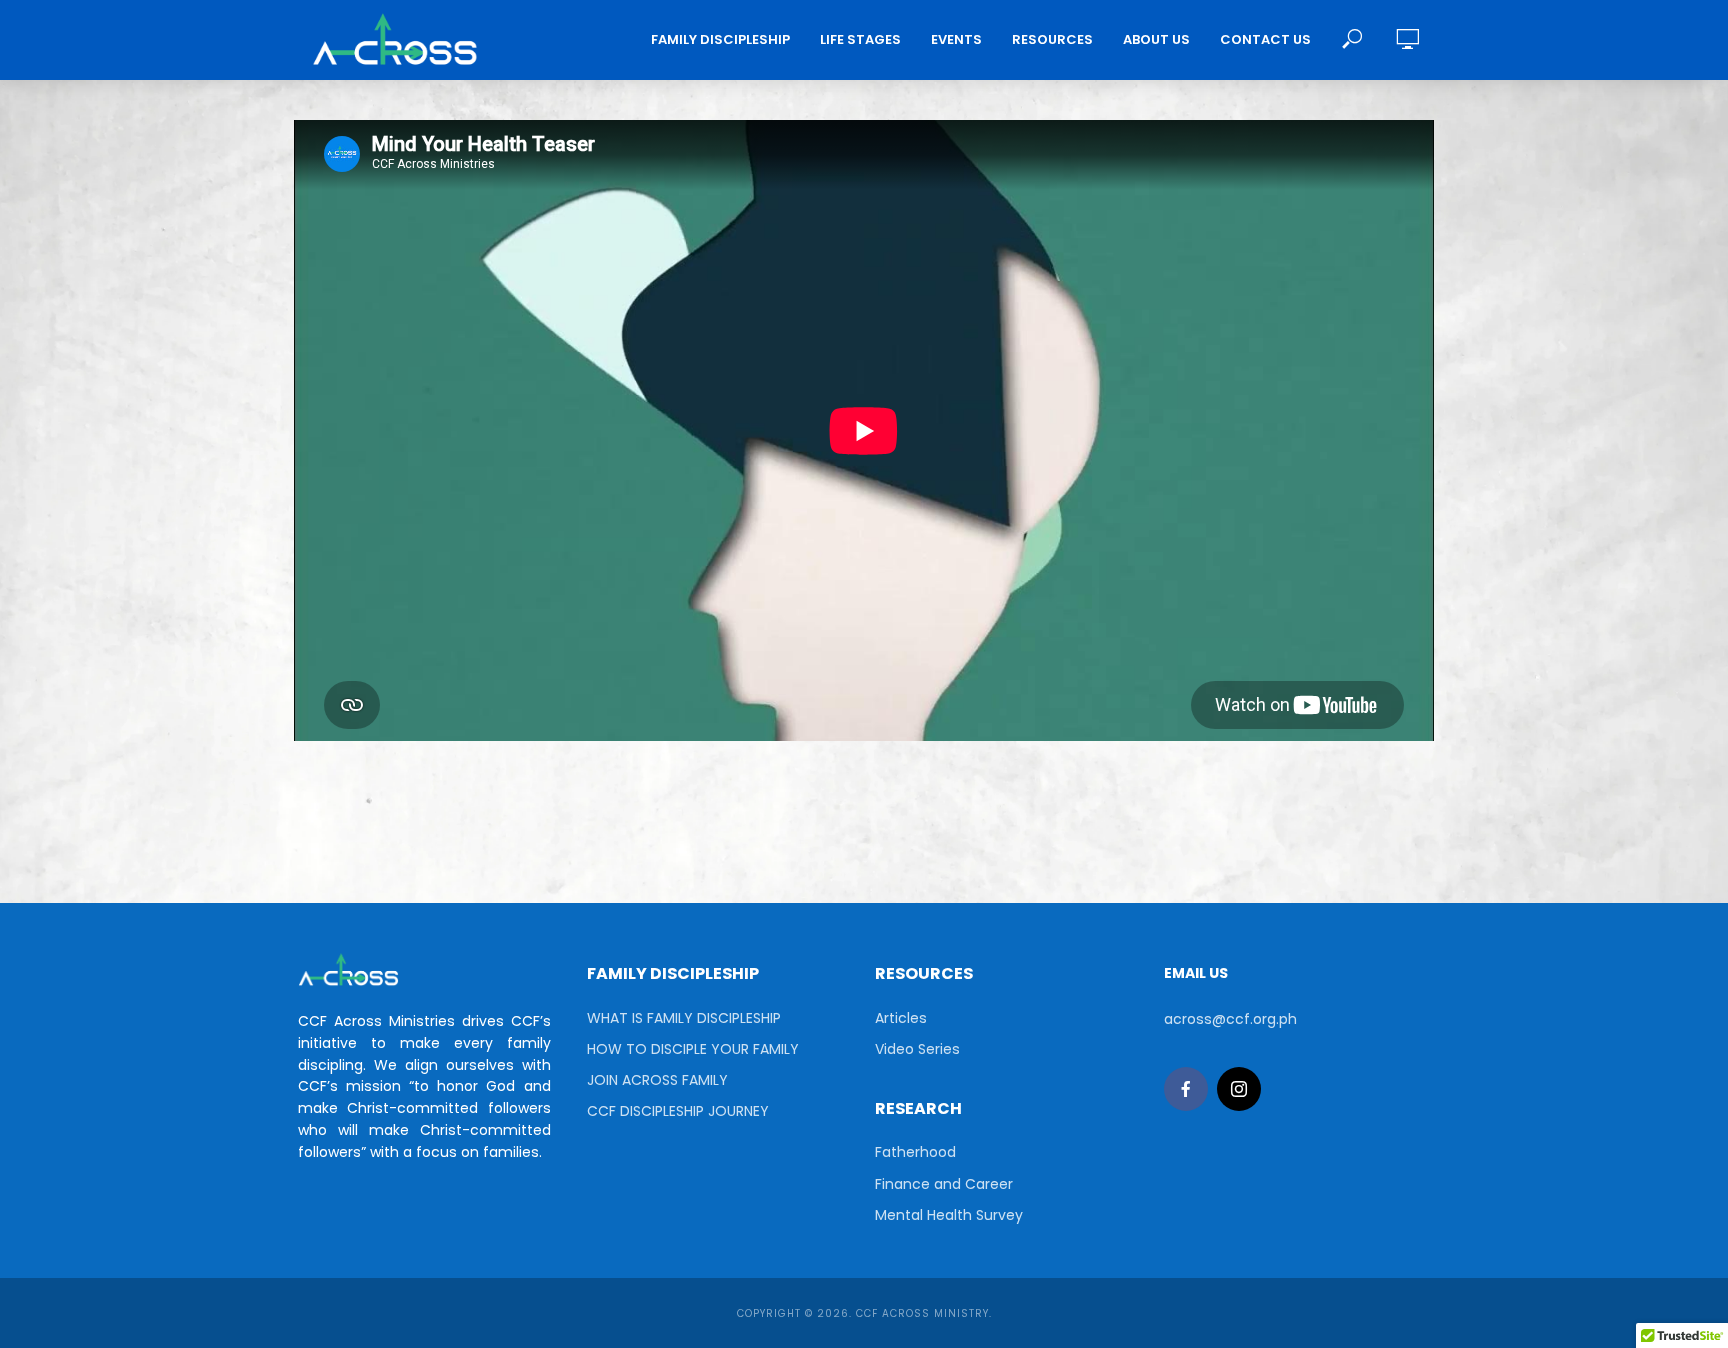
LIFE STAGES (860, 39)
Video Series (917, 1049)
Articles (901, 1018)
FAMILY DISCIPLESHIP (720, 39)
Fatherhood (915, 1152)
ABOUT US (1156, 39)
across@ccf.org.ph (1230, 1019)
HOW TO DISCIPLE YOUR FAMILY (693, 1049)
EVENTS (956, 39)
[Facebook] (1186, 1089)
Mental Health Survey (949, 1215)
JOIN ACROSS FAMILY (657, 1080)
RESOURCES (1052, 39)
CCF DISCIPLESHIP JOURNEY (678, 1111)
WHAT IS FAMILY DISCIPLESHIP (684, 1018)
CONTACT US (1265, 39)
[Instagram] (1239, 1089)
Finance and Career (944, 1184)
